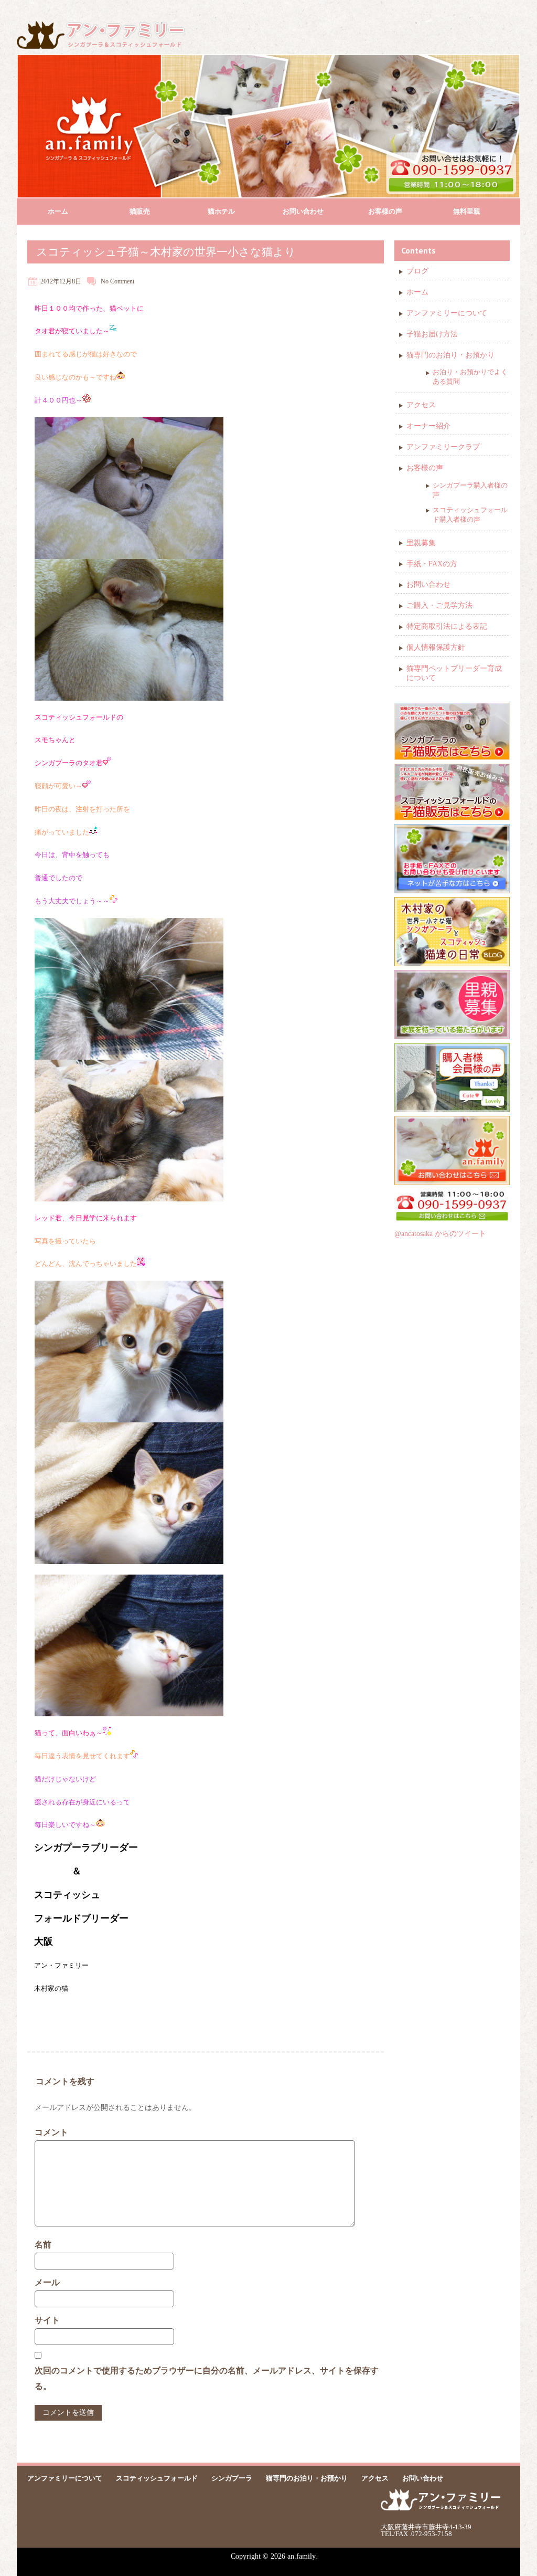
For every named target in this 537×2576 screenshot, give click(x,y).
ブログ (417, 271)
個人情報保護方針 (436, 647)
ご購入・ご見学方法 (439, 605)
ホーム (58, 211)
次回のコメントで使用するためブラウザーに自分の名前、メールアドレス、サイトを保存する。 (207, 2378)
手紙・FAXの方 (432, 564)
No (105, 281)
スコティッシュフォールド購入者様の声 (470, 515)
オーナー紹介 (428, 426)
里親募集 (421, 543)
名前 (43, 2245)
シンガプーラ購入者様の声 (470, 490)
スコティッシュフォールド (157, 2478)
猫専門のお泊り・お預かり (450, 355)
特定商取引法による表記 (447, 626)
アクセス (421, 405)
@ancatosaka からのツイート (440, 1234)
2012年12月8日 (61, 281)
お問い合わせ (303, 211)
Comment (122, 281)
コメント (51, 2132)
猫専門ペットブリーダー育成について (454, 673)
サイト (47, 2320)
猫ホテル (221, 211)
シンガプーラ (232, 2478)
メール (47, 2282)
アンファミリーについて (447, 313)
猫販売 (140, 211)
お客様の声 (385, 211)
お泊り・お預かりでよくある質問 (470, 377)
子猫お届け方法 (432, 334)
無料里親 (467, 211)
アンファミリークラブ (443, 447)
